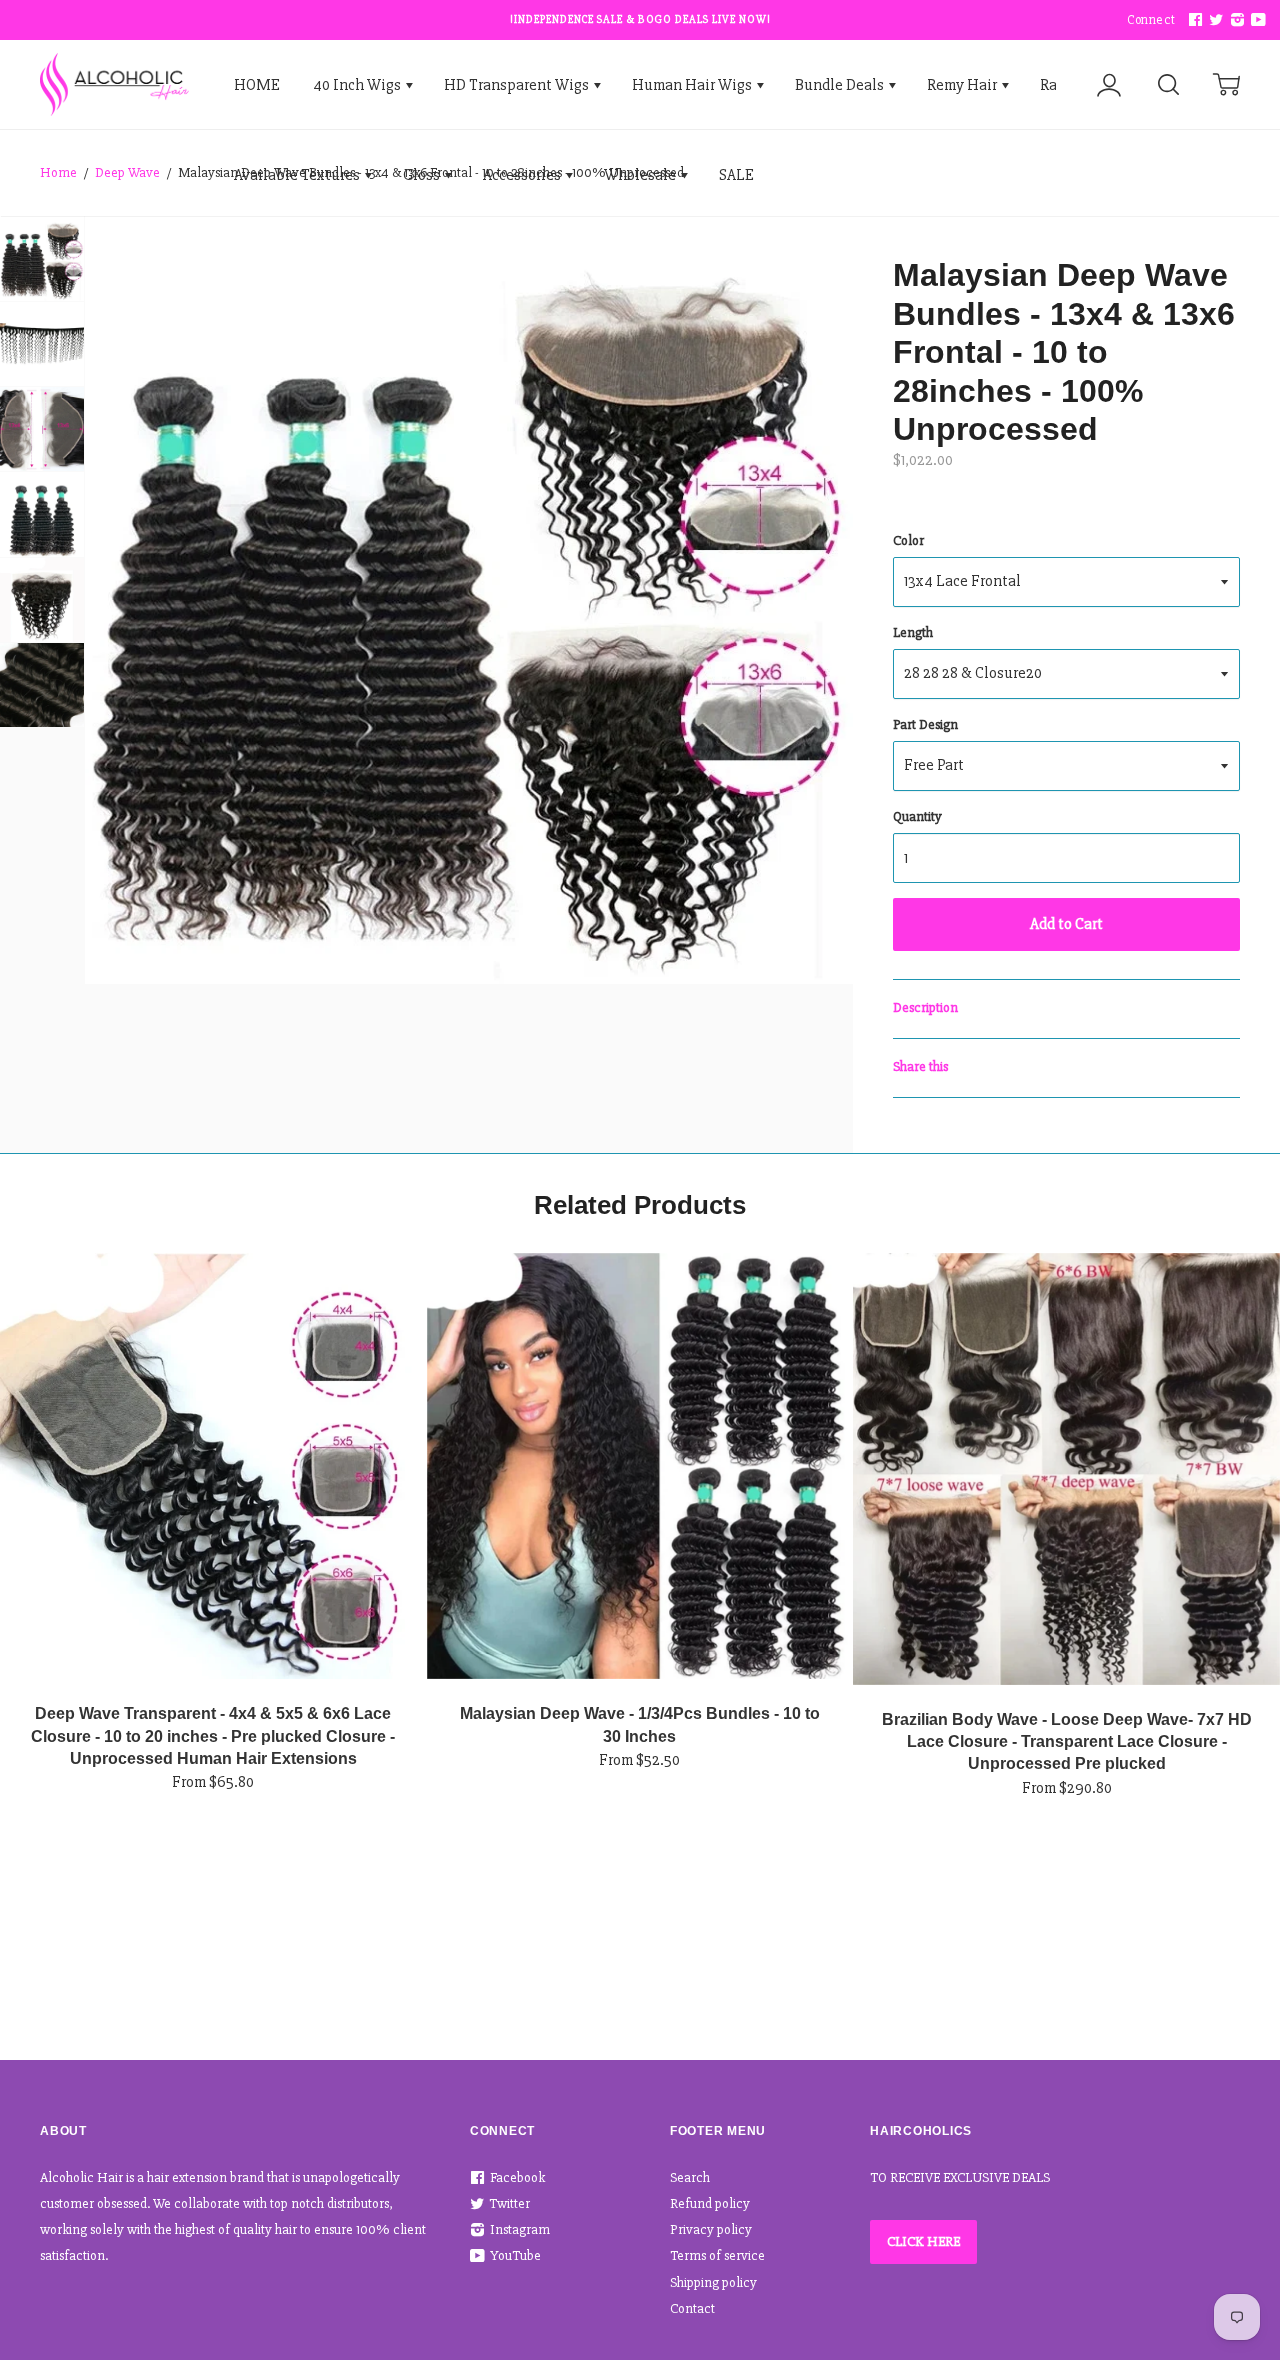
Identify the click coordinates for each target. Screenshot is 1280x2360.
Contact (692, 2308)
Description (925, 1007)
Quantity (917, 816)
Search (690, 2177)
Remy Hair (963, 85)
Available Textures (298, 175)
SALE (736, 175)
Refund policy (710, 2203)
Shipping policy (713, 2282)
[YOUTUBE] (1256, 20)
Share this (920, 1066)
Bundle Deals (841, 85)
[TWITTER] (1214, 20)
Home (58, 172)
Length (913, 632)
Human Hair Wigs (693, 85)
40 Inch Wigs (358, 85)
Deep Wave (127, 172)
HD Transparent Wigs (518, 85)
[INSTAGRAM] (1235, 20)
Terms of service (717, 2255)
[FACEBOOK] (1193, 20)
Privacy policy (711, 2229)
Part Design (925, 724)
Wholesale (641, 175)
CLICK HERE (923, 2241)
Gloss (423, 175)
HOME (257, 85)
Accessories (523, 175)
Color (908, 540)
